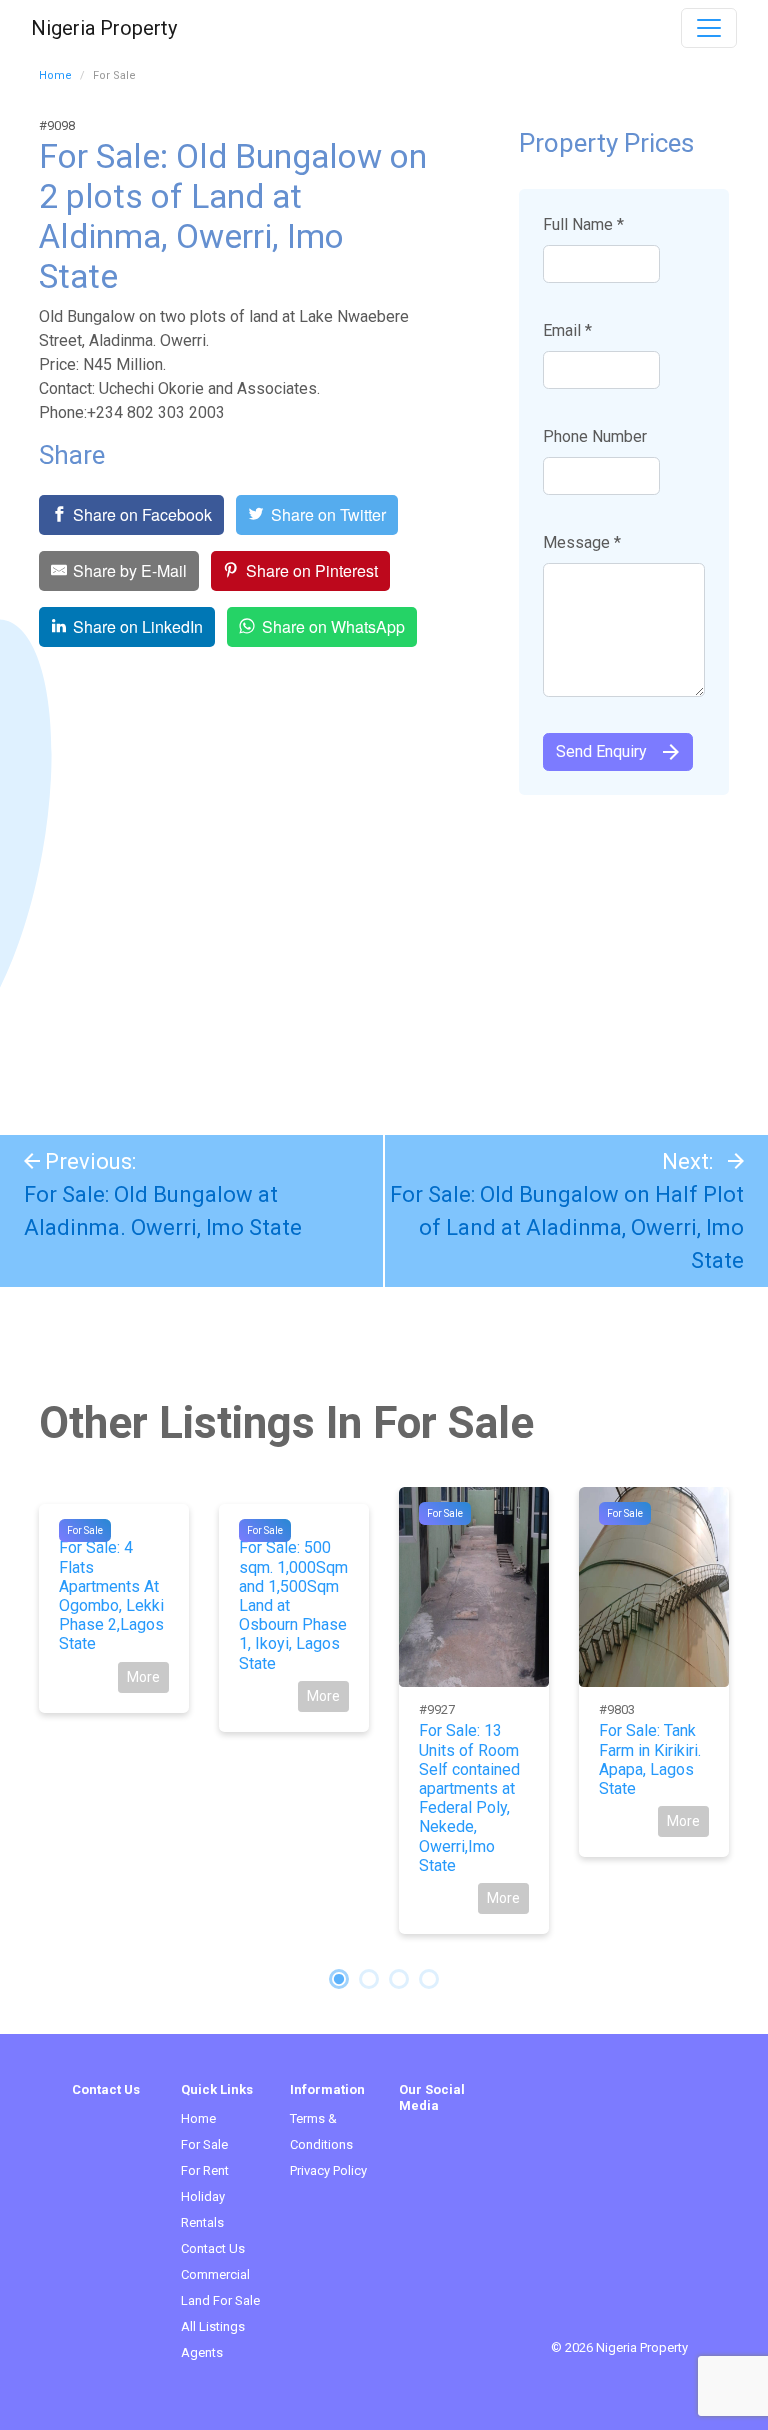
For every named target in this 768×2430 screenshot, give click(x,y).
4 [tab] (429, 1979)
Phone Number (595, 436)
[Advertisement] (384, 955)
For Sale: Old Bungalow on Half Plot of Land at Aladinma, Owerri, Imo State (567, 1227)
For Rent (205, 2170)
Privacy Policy (328, 2170)
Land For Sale (220, 2300)
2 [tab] (369, 1979)
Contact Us (213, 2248)
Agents (202, 2352)
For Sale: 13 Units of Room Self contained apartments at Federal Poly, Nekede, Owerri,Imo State (469, 1797)
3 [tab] (399, 1979)
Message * (582, 542)
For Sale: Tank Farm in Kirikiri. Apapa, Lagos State (650, 1759)
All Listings (213, 2326)
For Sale (85, 1530)
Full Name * (583, 224)
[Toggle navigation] (709, 28)
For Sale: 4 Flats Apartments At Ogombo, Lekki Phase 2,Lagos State (111, 1595)
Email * (567, 330)
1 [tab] (339, 1979)
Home (55, 75)
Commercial (215, 2274)
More (143, 1677)
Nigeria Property (104, 28)
